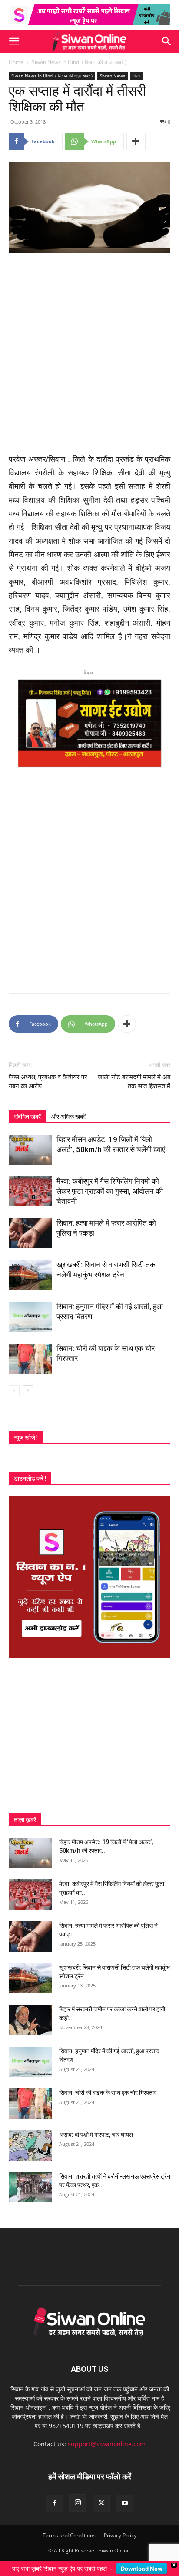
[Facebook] (54, 2503)
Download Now (142, 2569)
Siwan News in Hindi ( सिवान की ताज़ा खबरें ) (79, 62)
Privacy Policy (120, 2535)
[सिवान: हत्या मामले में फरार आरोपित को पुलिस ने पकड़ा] (30, 1233)
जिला (136, 76)
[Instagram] (78, 2503)
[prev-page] (14, 1391)
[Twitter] (101, 2503)
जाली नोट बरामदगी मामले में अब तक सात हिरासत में (134, 1082)
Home (16, 62)
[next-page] (28, 1391)
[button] (14, 41)
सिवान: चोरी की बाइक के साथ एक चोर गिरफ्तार (108, 2093)
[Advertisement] (89, 354)
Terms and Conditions (69, 2535)
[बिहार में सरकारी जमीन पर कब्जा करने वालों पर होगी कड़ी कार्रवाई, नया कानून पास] (30, 2020)
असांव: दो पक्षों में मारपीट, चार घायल (96, 2135)
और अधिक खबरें (68, 1117)
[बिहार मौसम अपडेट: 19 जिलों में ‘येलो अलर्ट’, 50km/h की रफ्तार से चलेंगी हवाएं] (30, 1150)
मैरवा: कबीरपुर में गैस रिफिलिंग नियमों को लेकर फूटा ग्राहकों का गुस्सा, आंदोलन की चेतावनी (110, 1191)
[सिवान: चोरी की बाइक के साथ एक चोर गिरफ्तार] (30, 1359)
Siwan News (113, 76)
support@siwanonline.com (107, 2444)
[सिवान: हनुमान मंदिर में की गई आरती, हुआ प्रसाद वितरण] (30, 1317)
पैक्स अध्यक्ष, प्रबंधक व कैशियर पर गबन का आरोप (48, 1082)
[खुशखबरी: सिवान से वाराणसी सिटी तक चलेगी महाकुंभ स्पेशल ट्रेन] (30, 1275)
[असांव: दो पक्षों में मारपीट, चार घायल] (30, 2145)
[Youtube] (125, 2503)
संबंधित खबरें (27, 1117)
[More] (136, 141)
